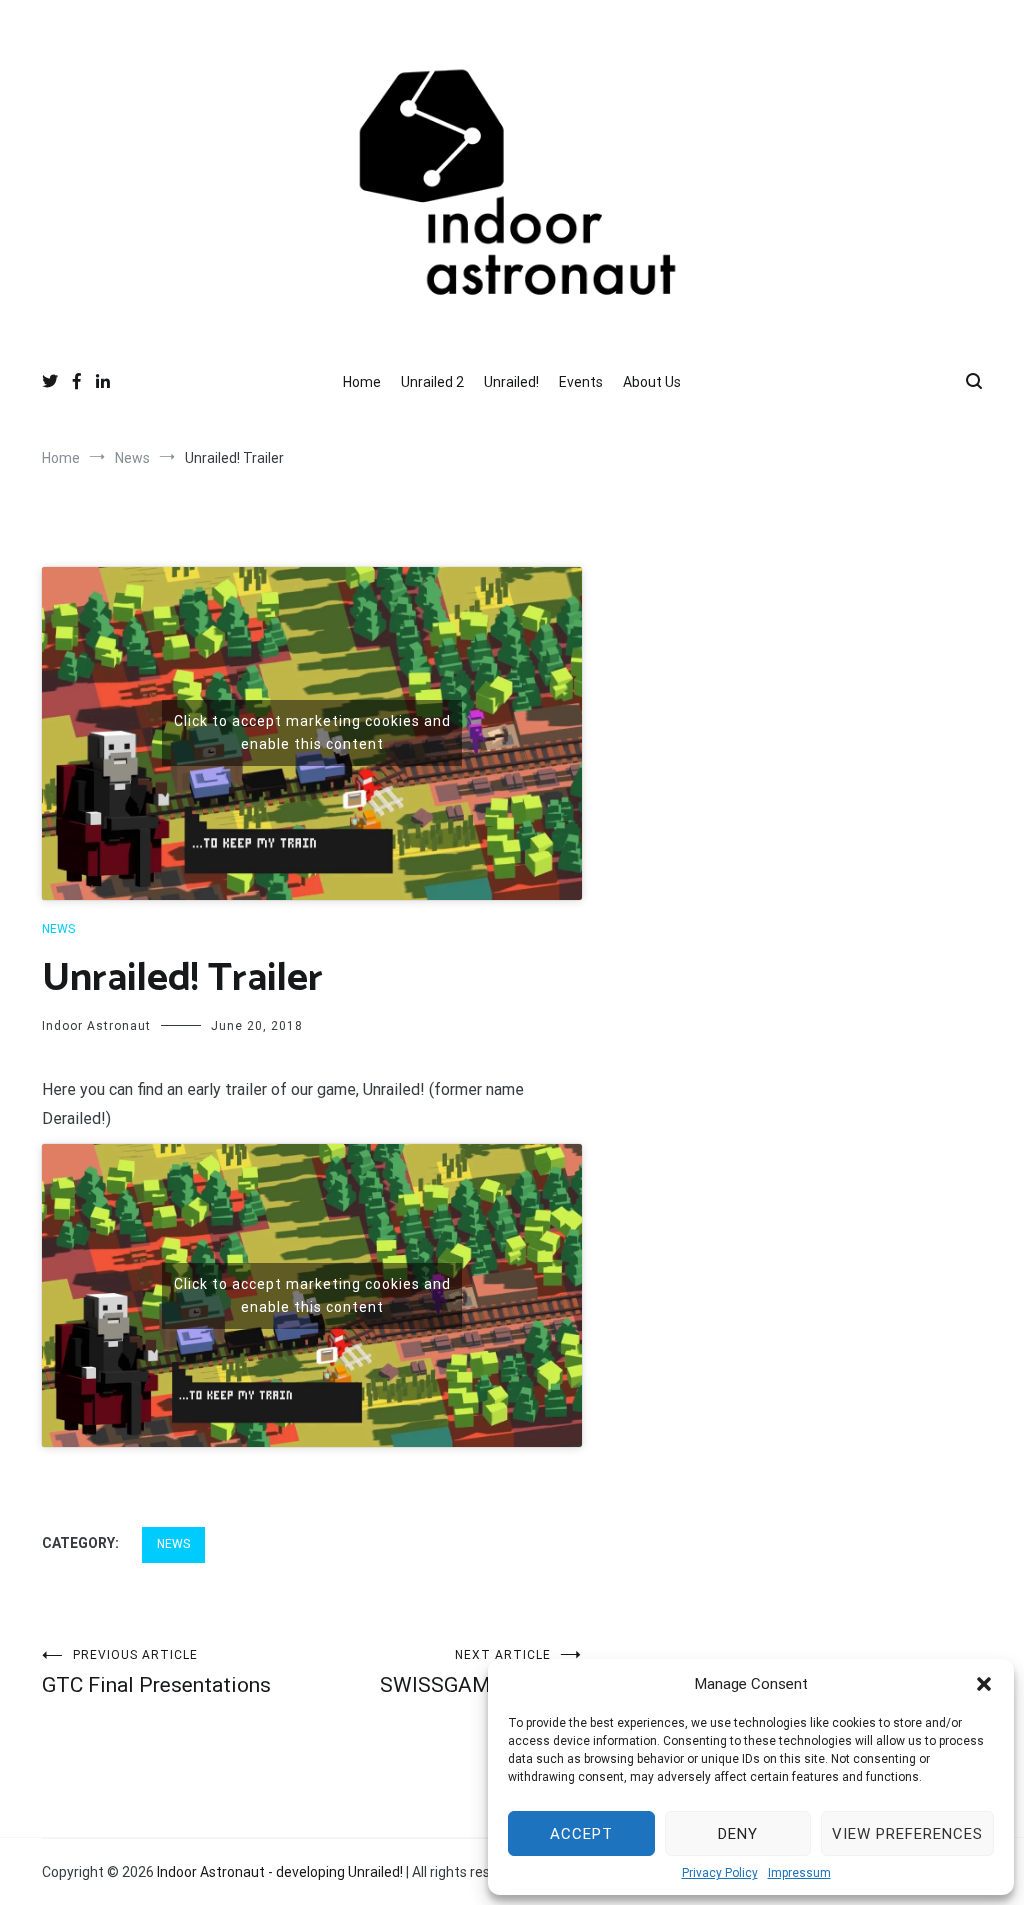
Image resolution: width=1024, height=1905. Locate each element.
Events (581, 382)
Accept (581, 1834)
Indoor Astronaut (96, 1026)
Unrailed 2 (432, 382)
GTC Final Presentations (156, 1672)
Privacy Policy (720, 1873)
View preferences (907, 1834)
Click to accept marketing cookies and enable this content (312, 732)
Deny (738, 1834)
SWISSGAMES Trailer (481, 1672)
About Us (652, 382)
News (58, 929)
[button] (984, 1684)
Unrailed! (511, 382)
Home (362, 382)
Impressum (799, 1873)
